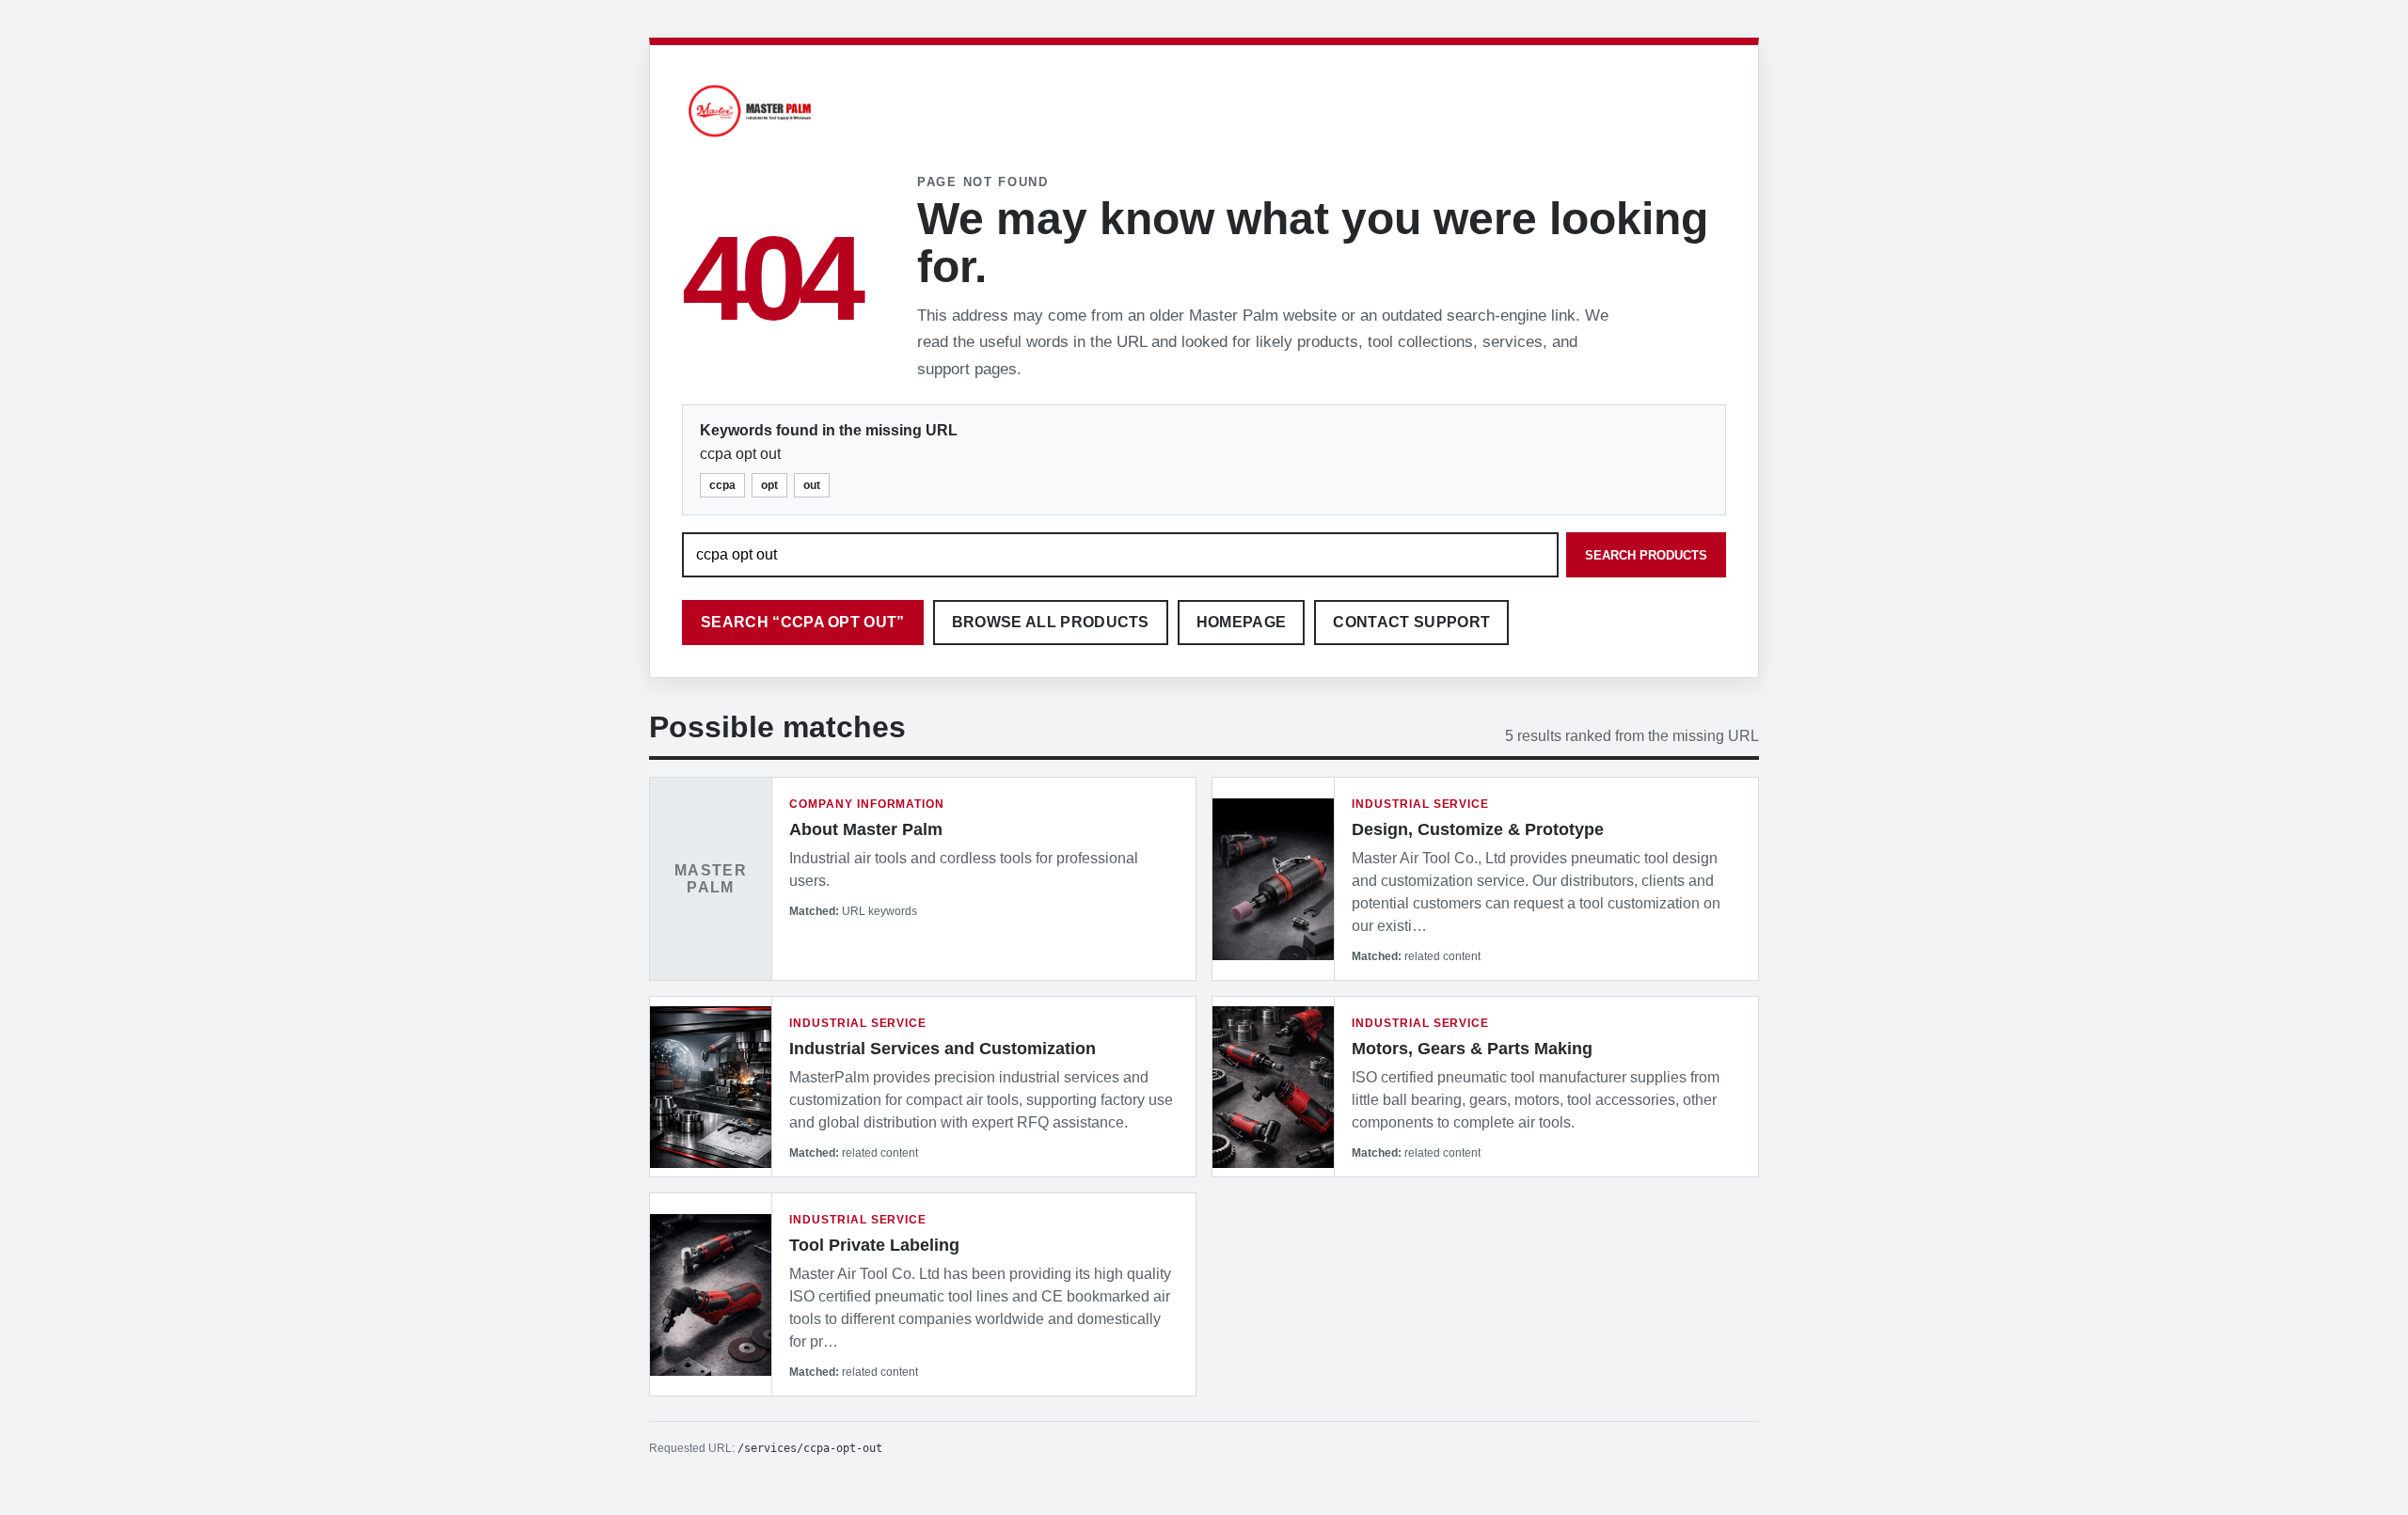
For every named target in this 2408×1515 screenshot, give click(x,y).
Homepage (1242, 622)
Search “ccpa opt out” (803, 622)
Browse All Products (1051, 622)
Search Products (1646, 555)
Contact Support (1411, 622)
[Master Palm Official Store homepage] (750, 140)
